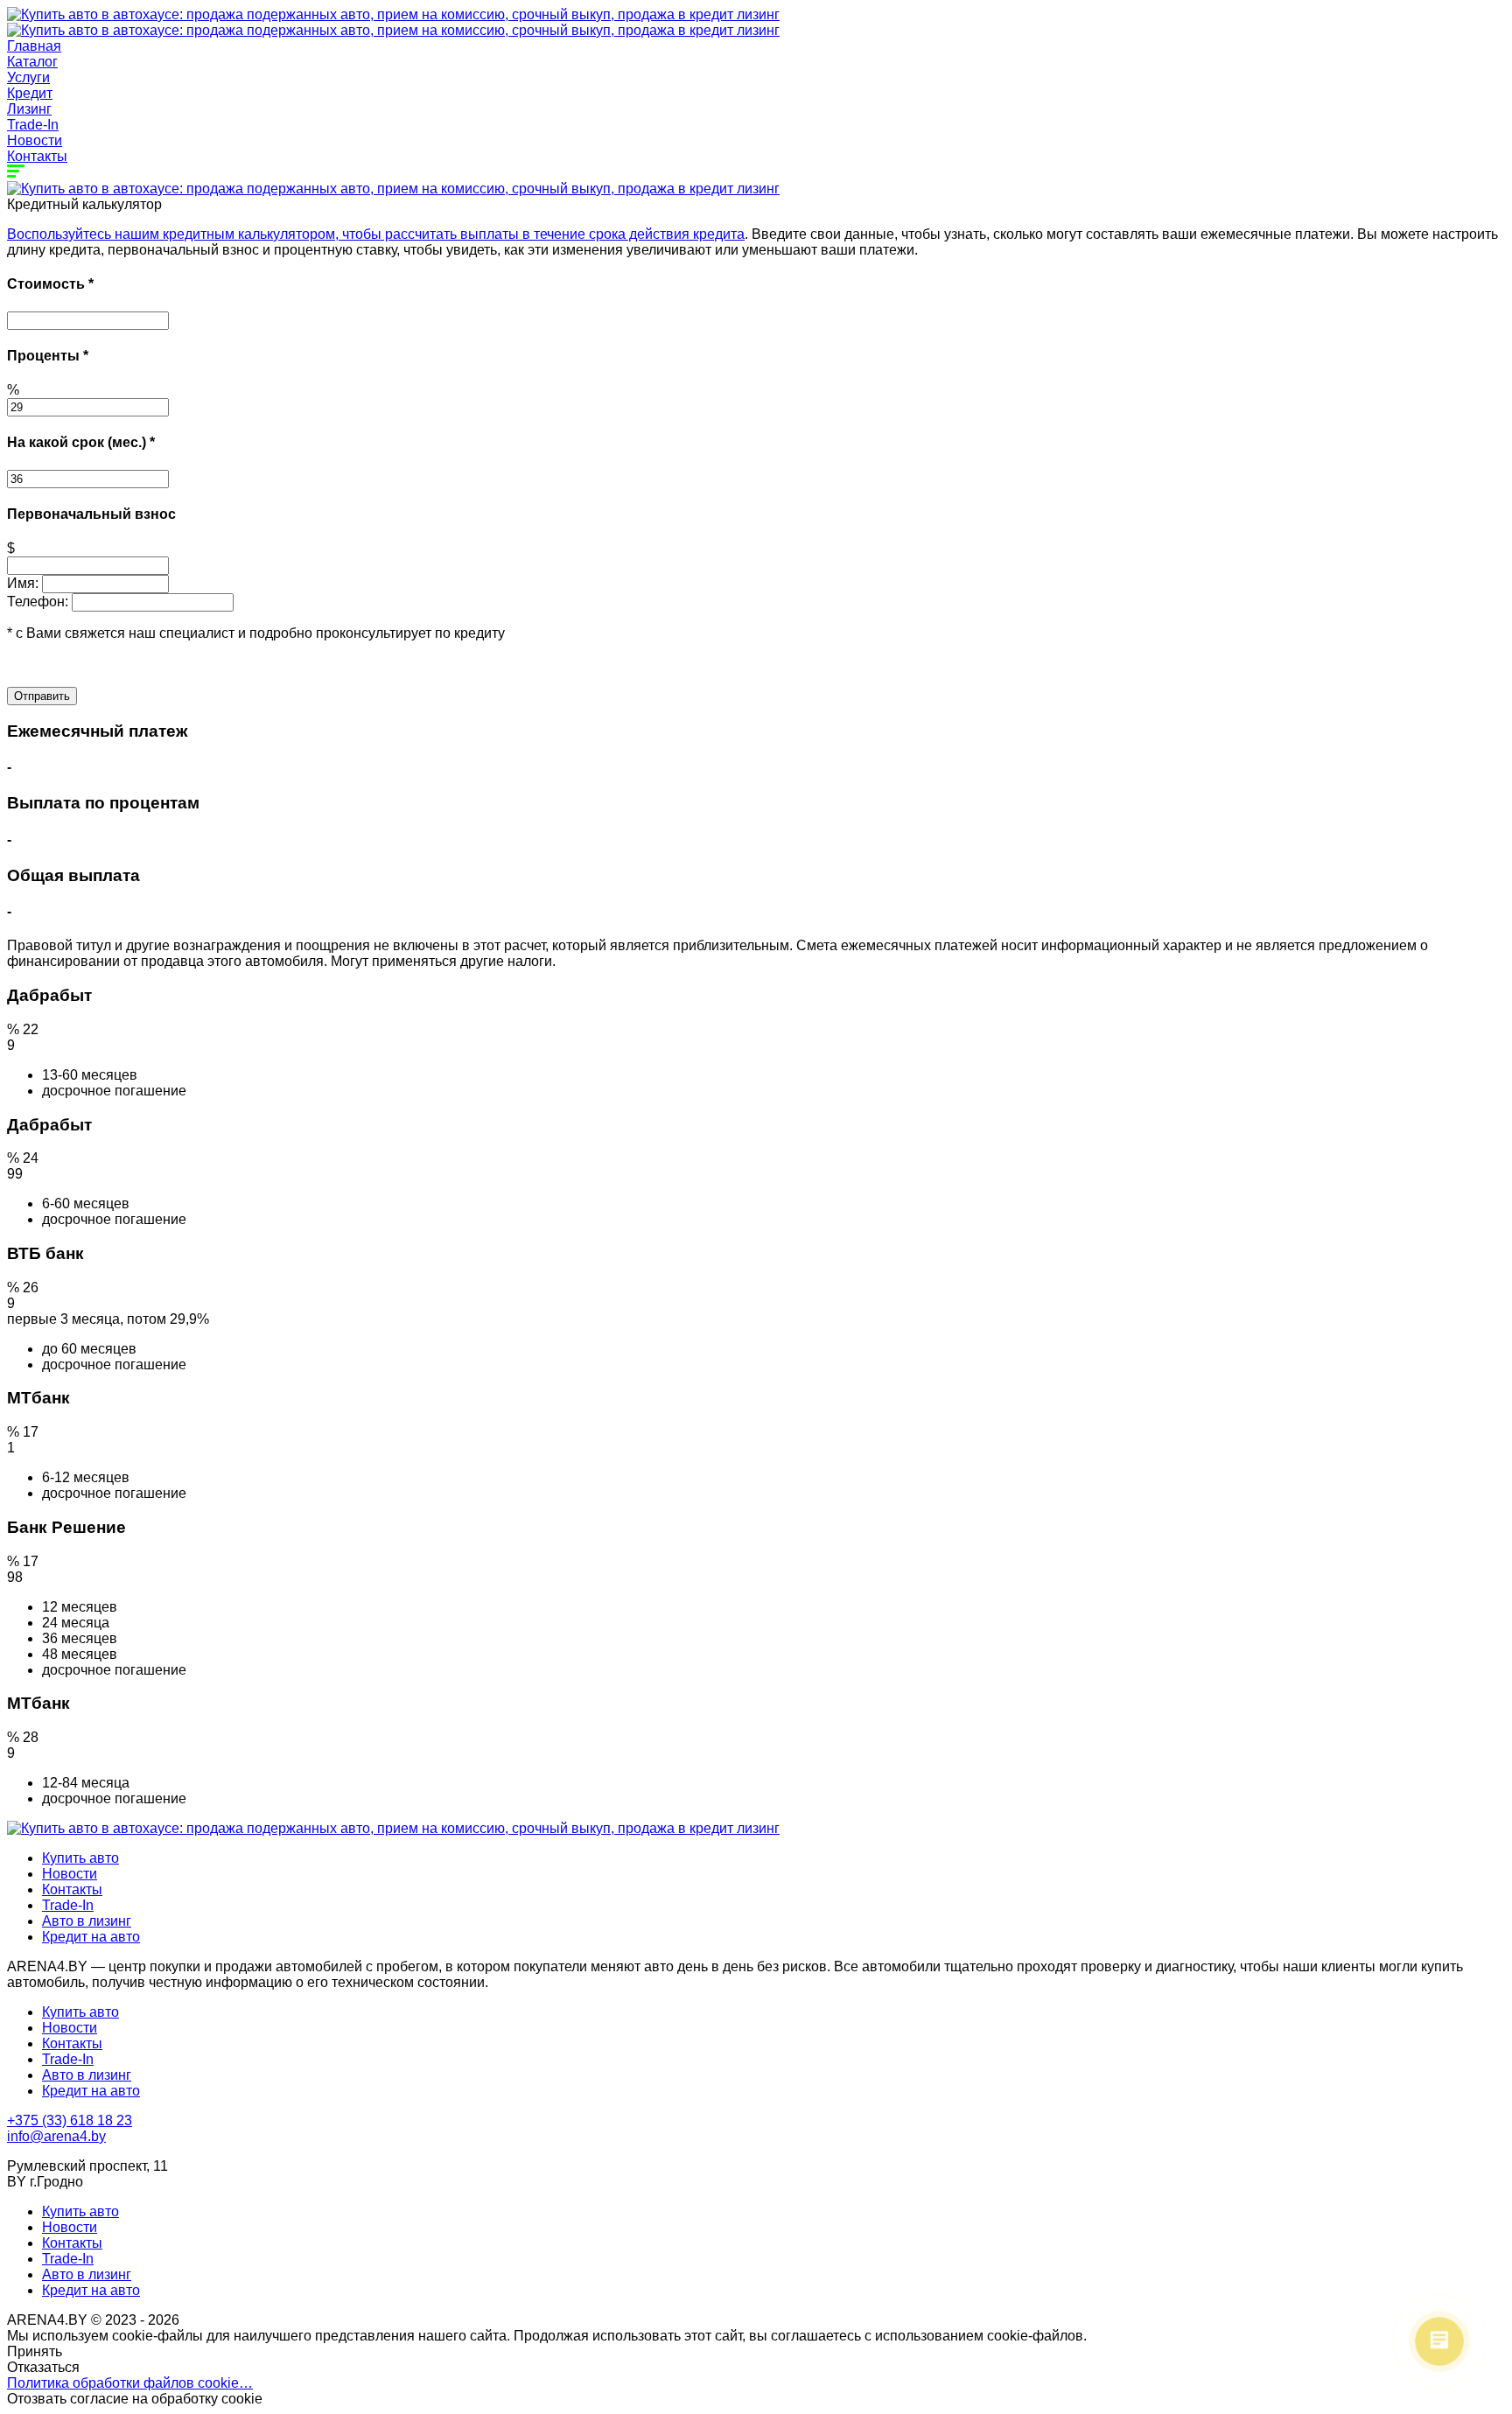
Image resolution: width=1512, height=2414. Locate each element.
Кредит (30, 93)
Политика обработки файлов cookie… (130, 2383)
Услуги (28, 77)
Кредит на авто (91, 1937)
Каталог (32, 62)
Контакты (37, 156)
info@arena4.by (56, 2136)
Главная (34, 46)
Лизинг (29, 109)
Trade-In (33, 125)
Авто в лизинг (87, 1921)
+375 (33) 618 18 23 (70, 2120)
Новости (35, 140)
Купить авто (80, 1858)
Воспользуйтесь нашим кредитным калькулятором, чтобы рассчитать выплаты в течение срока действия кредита (376, 234)
